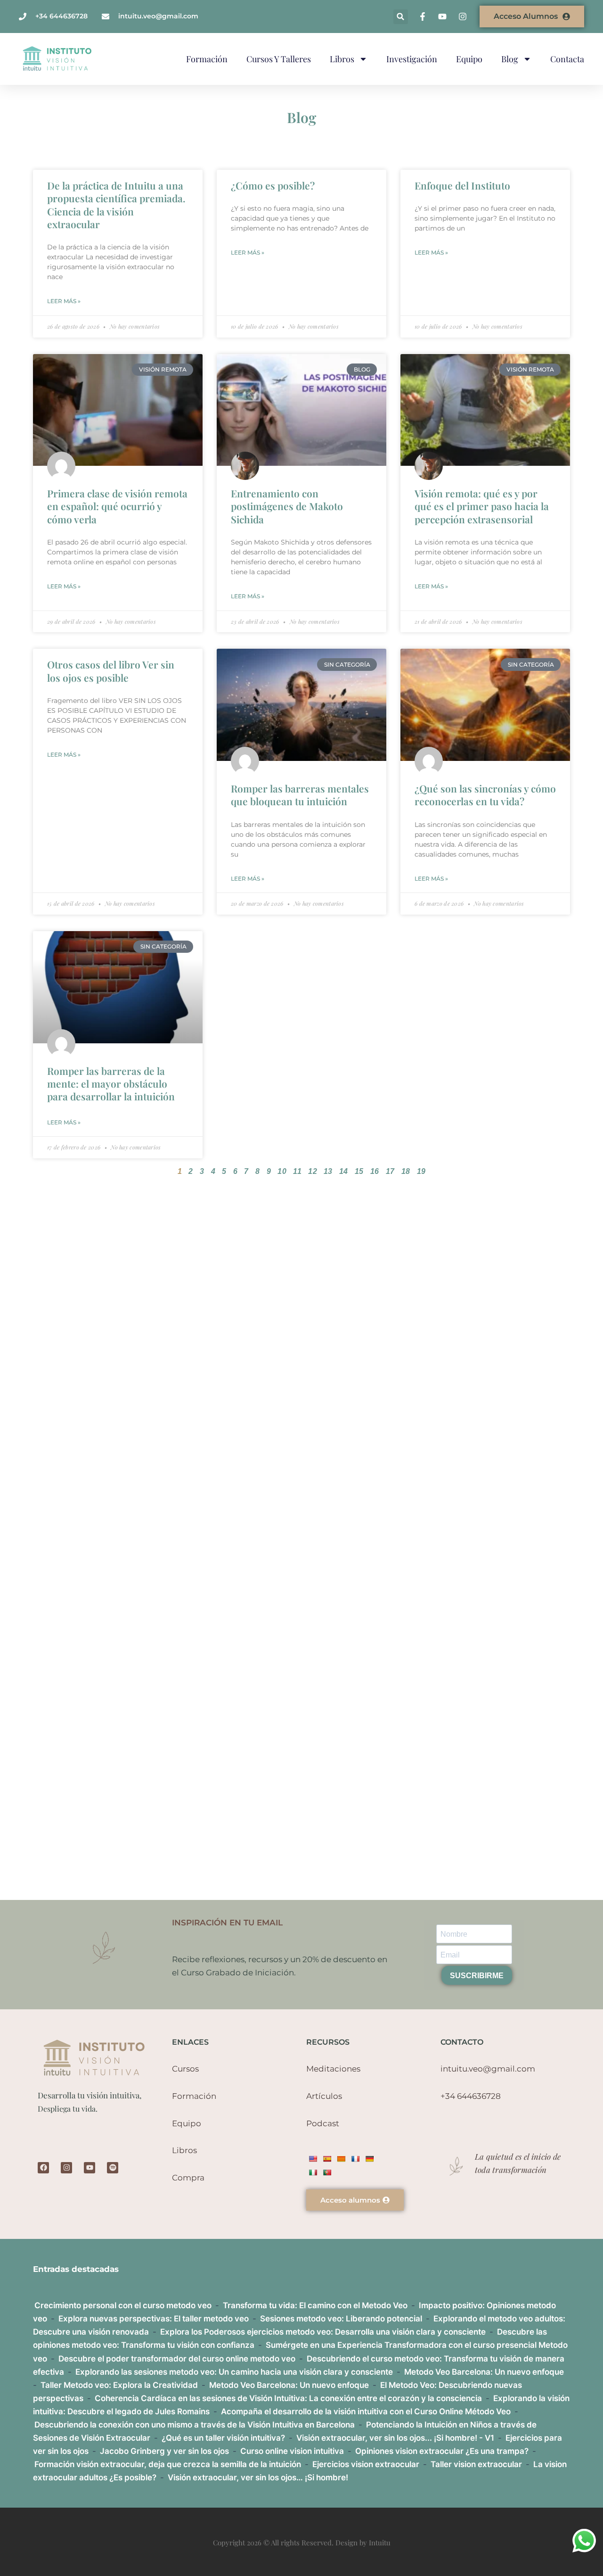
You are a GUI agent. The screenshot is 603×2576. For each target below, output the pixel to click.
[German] (369, 2159)
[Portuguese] (327, 2172)
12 (313, 1171)
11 (297, 1171)
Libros (342, 59)
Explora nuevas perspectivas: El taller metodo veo (154, 2319)
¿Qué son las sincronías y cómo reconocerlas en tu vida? (485, 795)
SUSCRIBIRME (477, 1976)
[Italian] (313, 2172)
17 (390, 1171)
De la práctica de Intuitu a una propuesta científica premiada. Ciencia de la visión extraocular (116, 205)
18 (406, 1171)
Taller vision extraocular (476, 2464)
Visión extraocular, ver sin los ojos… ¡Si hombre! (258, 2477)
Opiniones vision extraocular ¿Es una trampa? (442, 2451)
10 (282, 1171)
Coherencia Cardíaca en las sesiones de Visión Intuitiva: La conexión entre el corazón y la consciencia (288, 2398)
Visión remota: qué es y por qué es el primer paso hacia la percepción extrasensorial (482, 506)
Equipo (469, 59)
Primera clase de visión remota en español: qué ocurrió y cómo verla (117, 506)
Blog (510, 59)
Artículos (324, 2096)
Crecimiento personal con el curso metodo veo (123, 2305)
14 (344, 1171)
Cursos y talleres (279, 59)
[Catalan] (341, 2159)
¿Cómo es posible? (273, 185)
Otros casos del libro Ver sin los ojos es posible (111, 671)
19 (421, 1171)
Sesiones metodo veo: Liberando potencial (341, 2319)
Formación (207, 59)
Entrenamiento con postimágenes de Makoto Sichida (287, 506)
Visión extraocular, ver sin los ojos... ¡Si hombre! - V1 (395, 2438)
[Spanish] (327, 2159)
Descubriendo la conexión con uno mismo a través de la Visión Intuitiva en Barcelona (195, 2425)
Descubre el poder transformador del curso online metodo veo (177, 2359)
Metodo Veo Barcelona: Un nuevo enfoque (484, 2372)
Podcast (323, 2123)
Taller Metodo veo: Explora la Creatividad (119, 2385)
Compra (188, 2178)
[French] (355, 2159)
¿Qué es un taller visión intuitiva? (223, 2438)
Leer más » (64, 301)
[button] (401, 17)
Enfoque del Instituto (462, 185)
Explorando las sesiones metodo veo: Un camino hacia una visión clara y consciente (234, 2372)
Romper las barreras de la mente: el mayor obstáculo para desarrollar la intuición (111, 1084)
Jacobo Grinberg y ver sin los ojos (164, 2451)
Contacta (567, 59)
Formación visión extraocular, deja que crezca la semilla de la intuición (168, 2464)
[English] (313, 2159)
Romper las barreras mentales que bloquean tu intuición (300, 795)
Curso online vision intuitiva (292, 2451)
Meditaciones (333, 2069)
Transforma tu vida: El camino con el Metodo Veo (315, 2305)
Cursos (185, 2069)
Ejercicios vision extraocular (366, 2464)
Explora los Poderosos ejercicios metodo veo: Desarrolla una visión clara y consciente (323, 2332)
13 (328, 1171)
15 (359, 1171)
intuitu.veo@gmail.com (488, 2069)
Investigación (412, 59)
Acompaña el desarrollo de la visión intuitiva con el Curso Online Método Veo (366, 2411)
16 (375, 1171)
